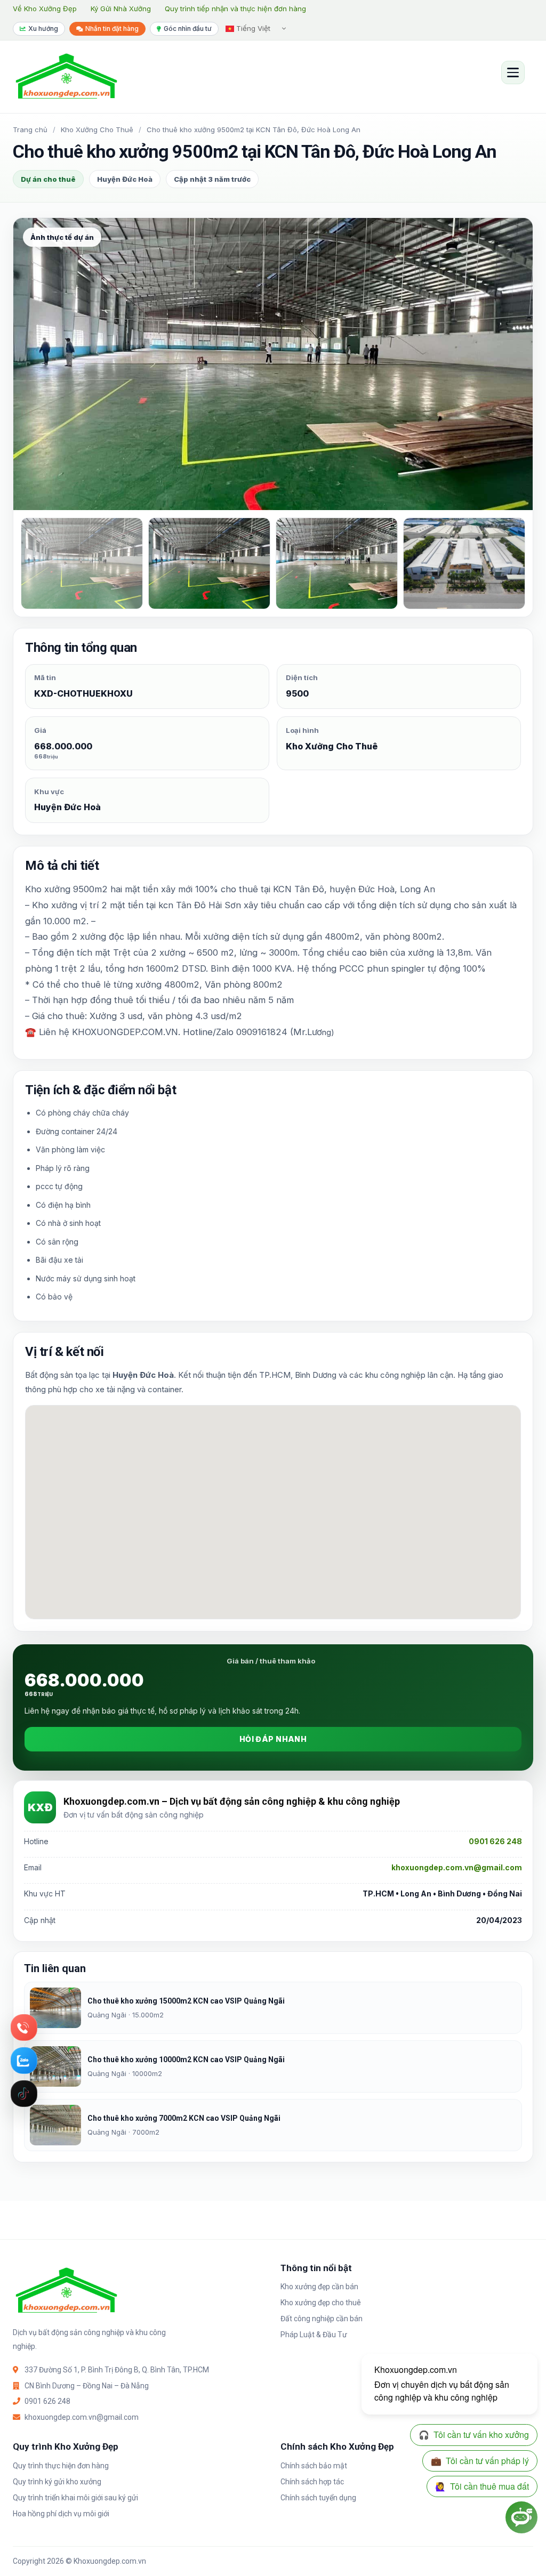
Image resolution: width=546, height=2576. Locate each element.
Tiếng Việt (252, 28)
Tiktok (24, 2094)
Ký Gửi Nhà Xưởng (121, 9)
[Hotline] (24, 2028)
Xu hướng (43, 29)
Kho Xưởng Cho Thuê (97, 130)
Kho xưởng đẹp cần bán (319, 2287)
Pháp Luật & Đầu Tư (314, 2335)
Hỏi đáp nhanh (273, 1739)
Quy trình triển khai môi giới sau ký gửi (75, 2498)
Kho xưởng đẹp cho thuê (321, 2303)
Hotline (24, 2028)
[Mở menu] (513, 72)
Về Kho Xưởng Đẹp (45, 9)
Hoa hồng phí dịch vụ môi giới (61, 2514)
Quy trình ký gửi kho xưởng (57, 2482)
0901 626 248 (495, 1841)
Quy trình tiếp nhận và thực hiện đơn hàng (235, 9)
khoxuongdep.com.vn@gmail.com (457, 1867)
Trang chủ (30, 130)
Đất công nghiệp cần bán (322, 2319)
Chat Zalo (24, 2061)
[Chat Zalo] (24, 2061)
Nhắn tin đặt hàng (112, 29)
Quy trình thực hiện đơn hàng (61, 2466)
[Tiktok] (24, 2094)
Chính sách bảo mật (314, 2466)
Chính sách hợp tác (312, 2482)
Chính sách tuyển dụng (318, 2498)
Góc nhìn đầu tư (188, 29)
